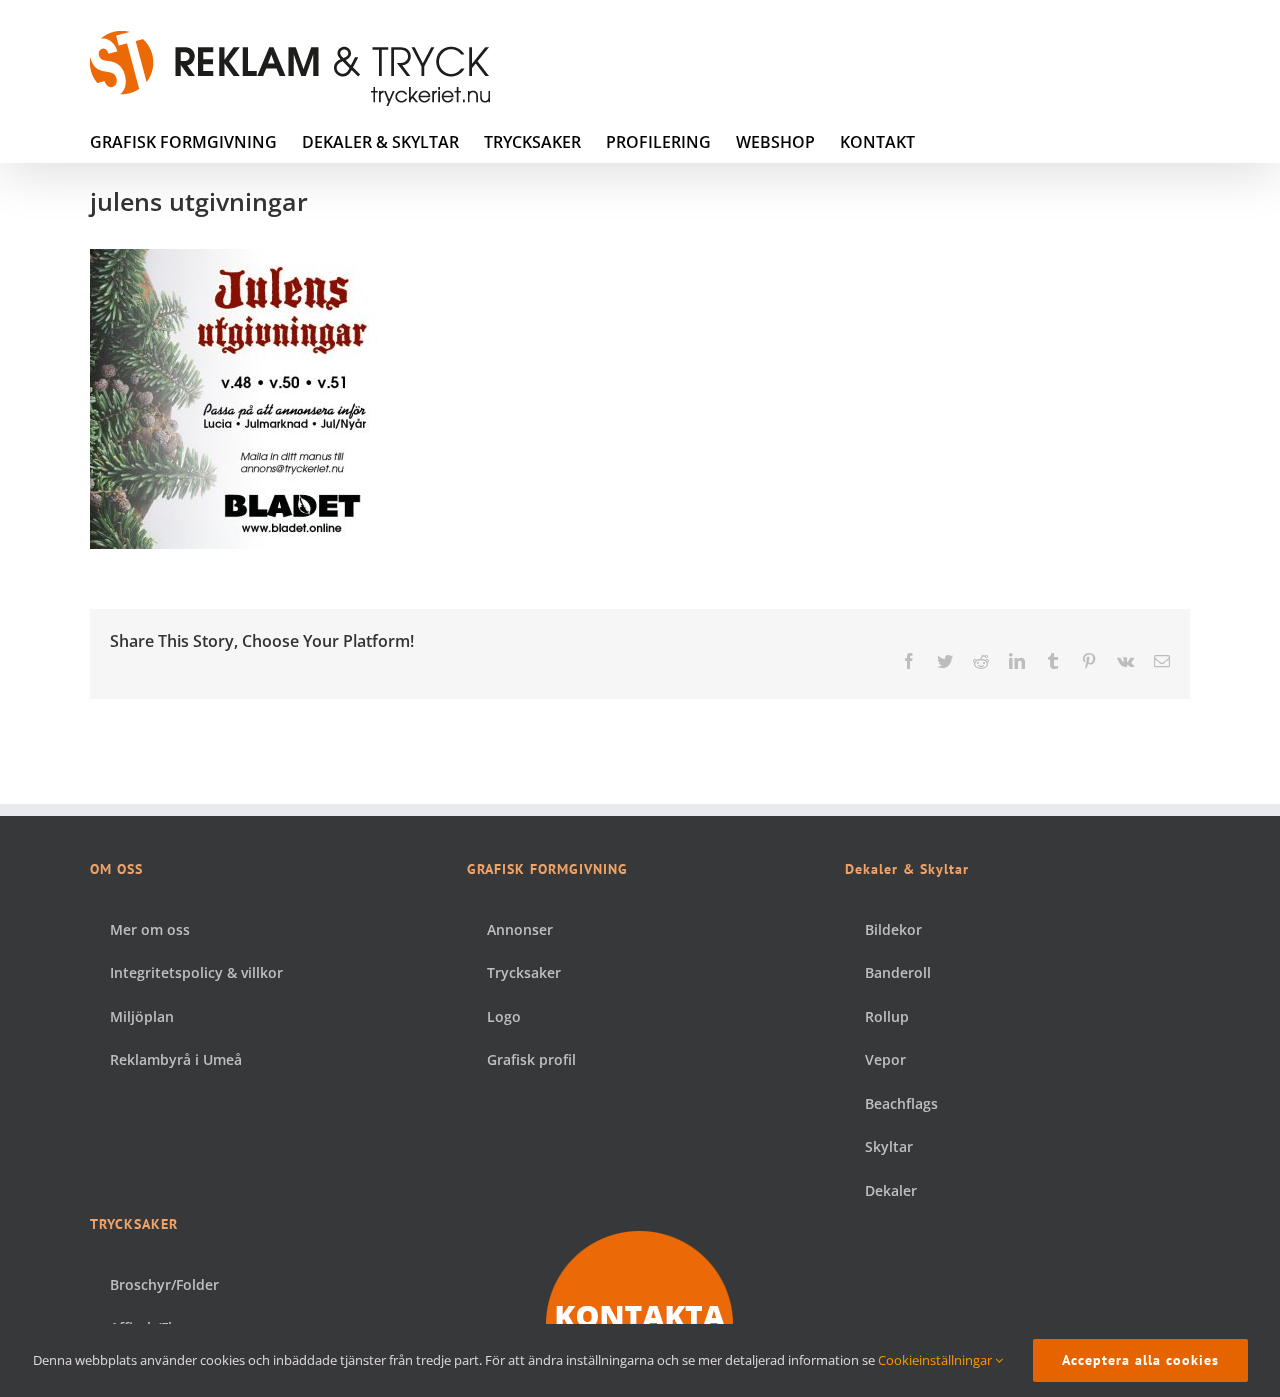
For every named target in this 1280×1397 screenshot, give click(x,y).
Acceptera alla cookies (1140, 1360)
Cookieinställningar (936, 1360)
